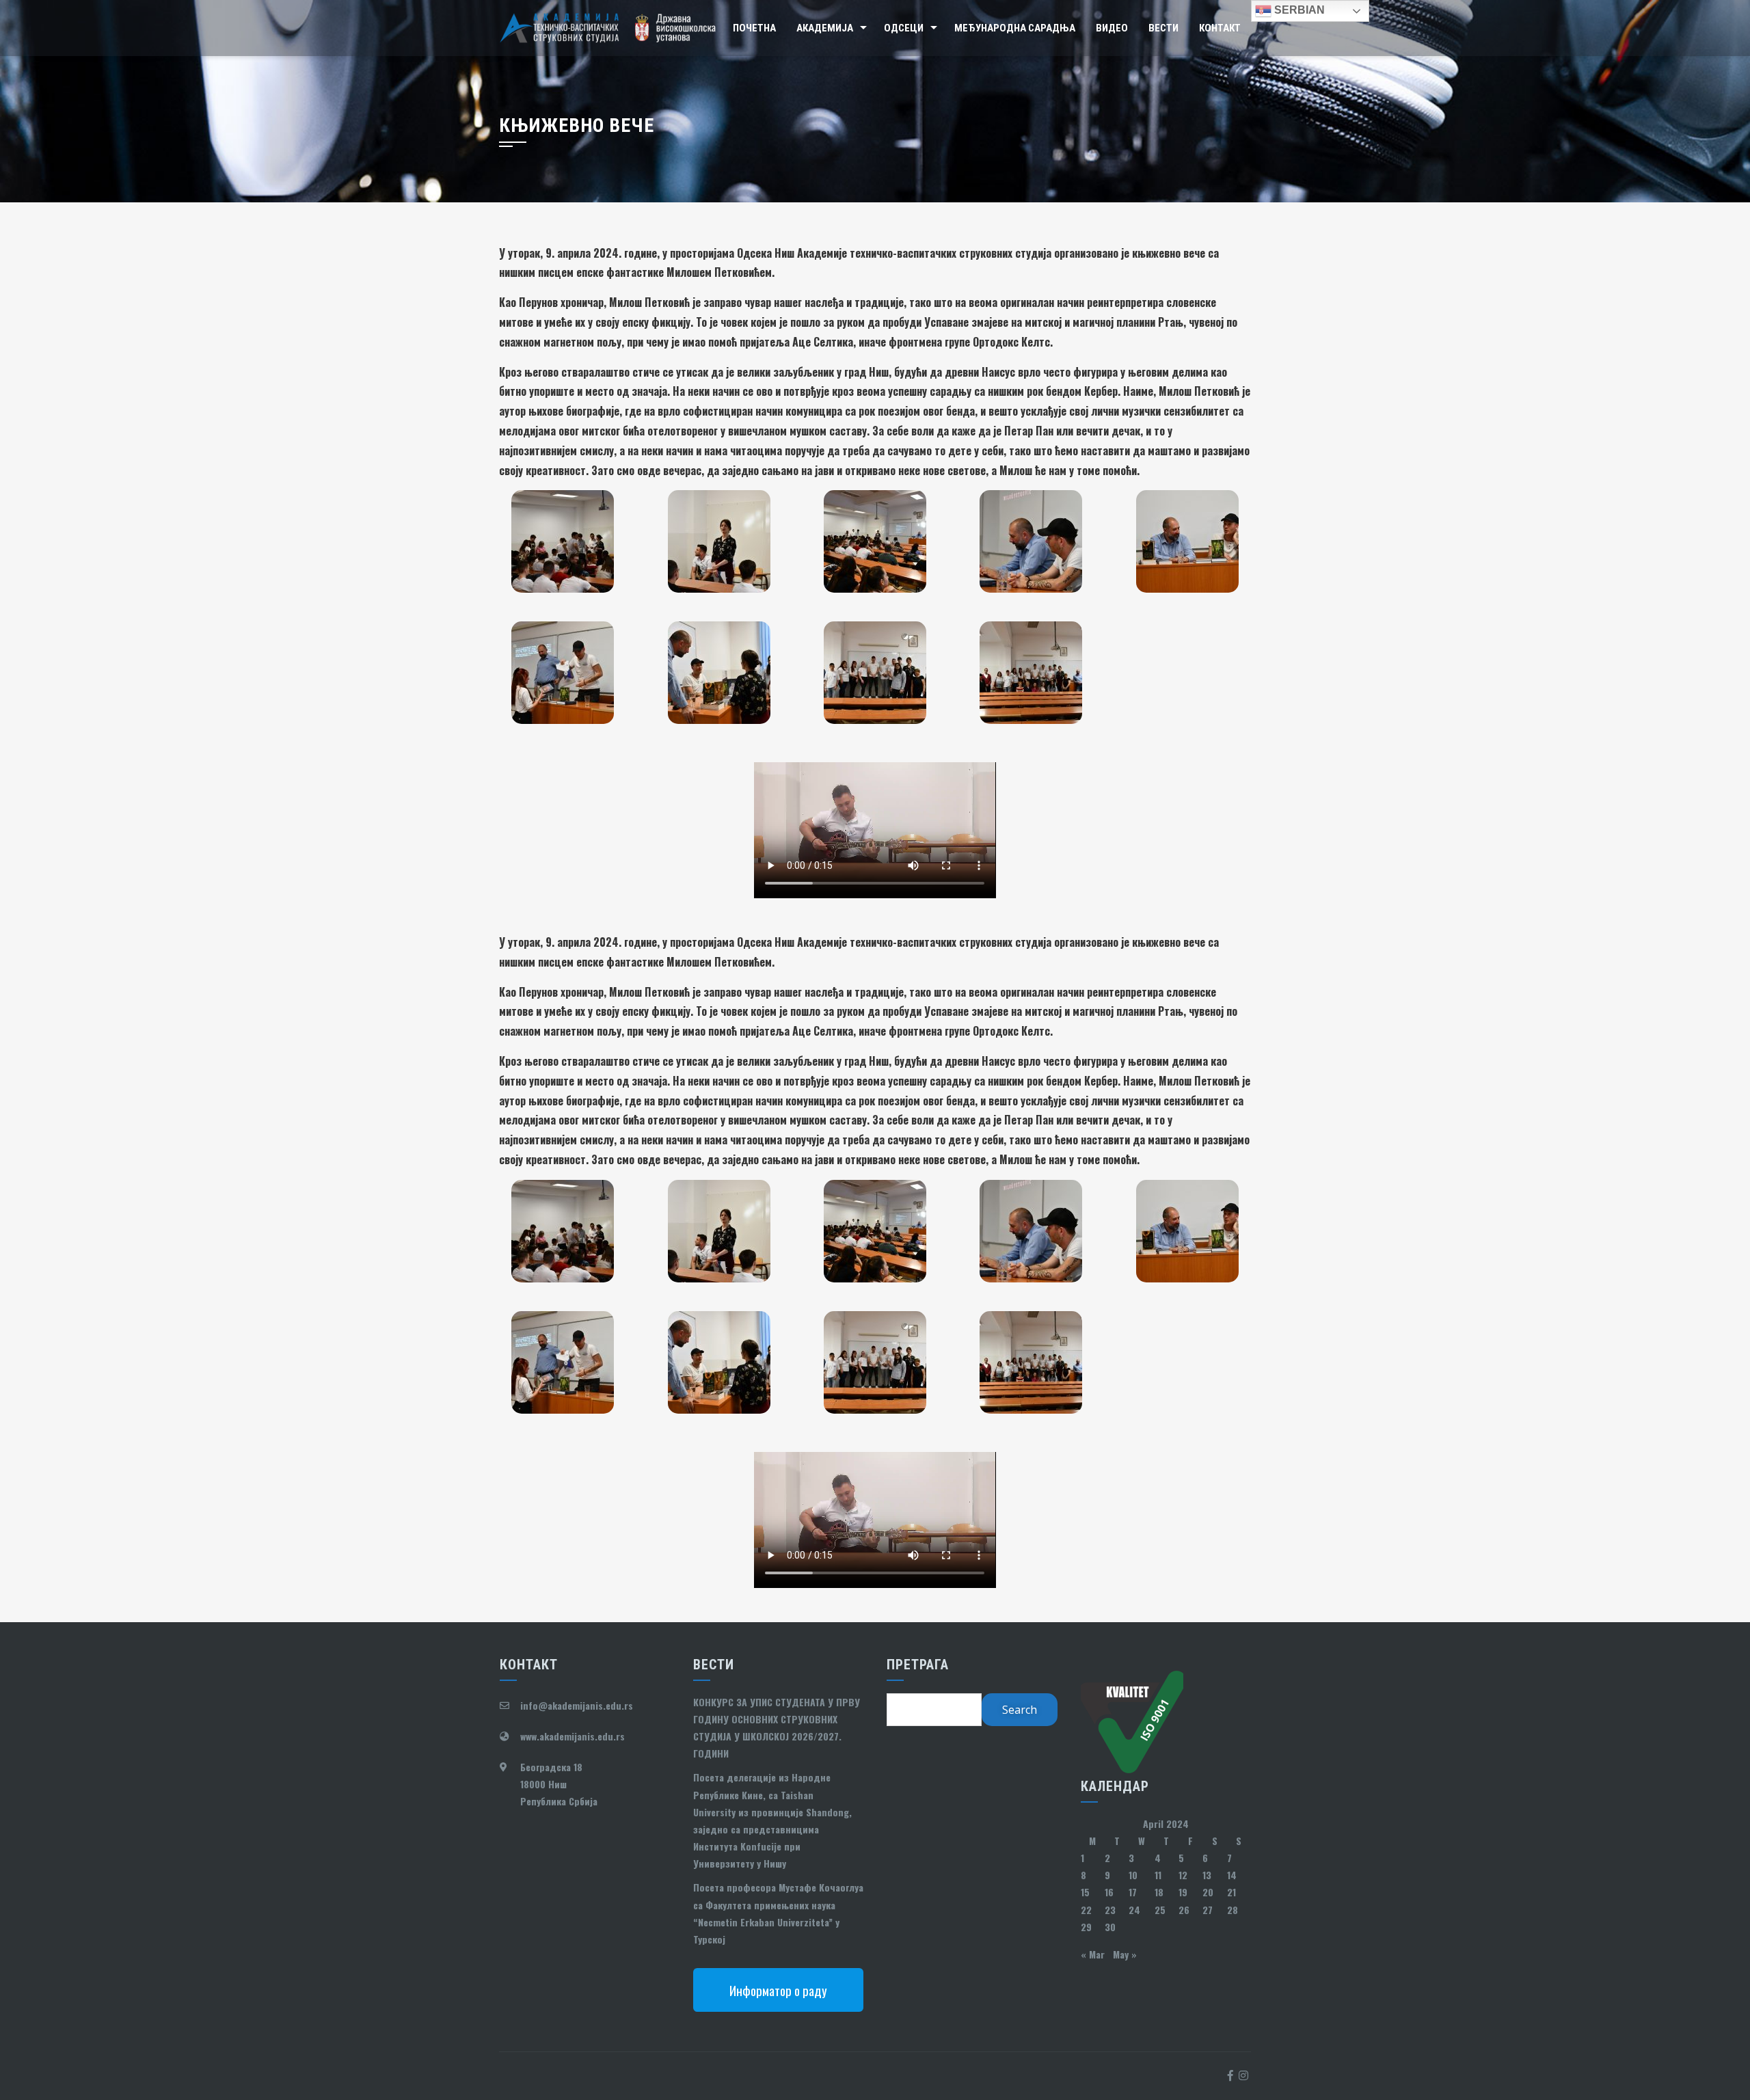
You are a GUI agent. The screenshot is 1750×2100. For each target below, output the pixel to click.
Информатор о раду (778, 1990)
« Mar (1093, 1954)
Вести (1163, 28)
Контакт (1220, 28)
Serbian (1298, 10)
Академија (825, 28)
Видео (1112, 28)
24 (1134, 1910)
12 (1183, 1875)
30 (1110, 1927)
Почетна (754, 28)
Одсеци (904, 28)
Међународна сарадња (1015, 28)
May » (1125, 1954)
